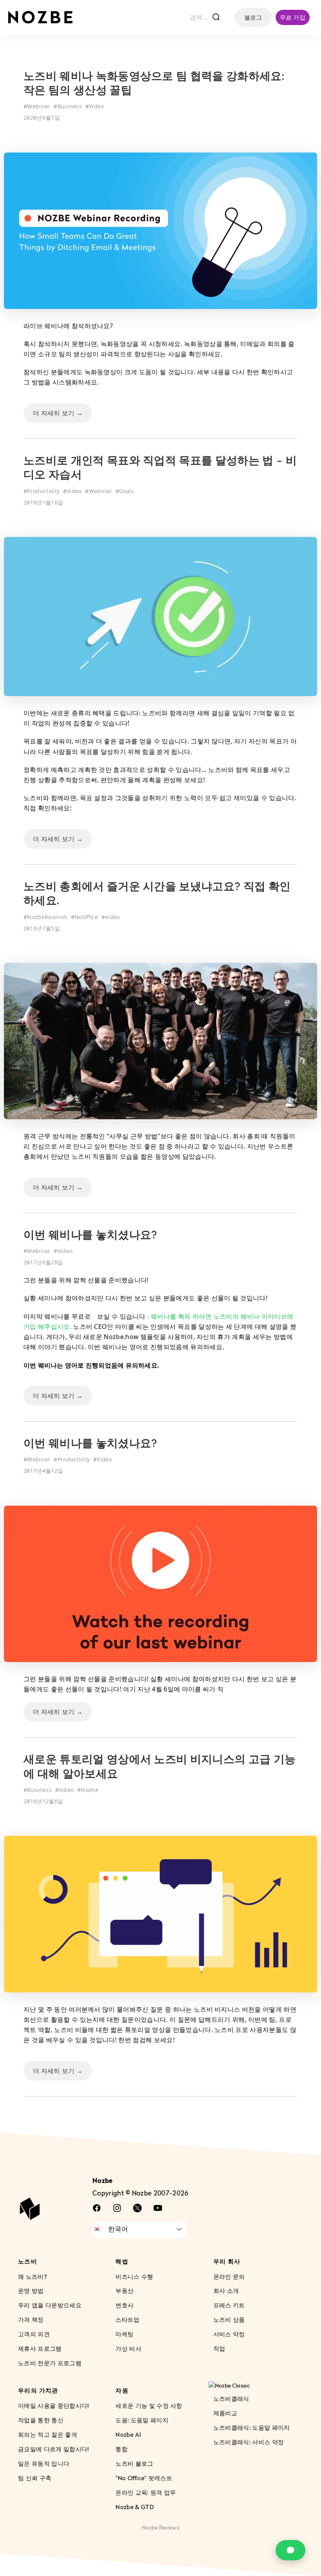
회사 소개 (226, 2291)
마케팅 (124, 2334)
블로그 (253, 17)
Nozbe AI (128, 2434)
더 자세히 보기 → (58, 413)
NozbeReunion (47, 917)
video (112, 917)
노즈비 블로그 (134, 2463)
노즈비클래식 (231, 2398)
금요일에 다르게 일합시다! (53, 2449)
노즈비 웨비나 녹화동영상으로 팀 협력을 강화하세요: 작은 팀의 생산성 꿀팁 (154, 84)
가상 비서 (128, 2348)
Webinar (39, 106)
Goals (127, 491)
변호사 (124, 2305)
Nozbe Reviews (160, 2527)
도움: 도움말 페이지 (142, 2420)
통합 (122, 2449)
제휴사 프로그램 (40, 2348)
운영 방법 (31, 2291)
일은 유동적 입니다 (44, 2463)
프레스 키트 (229, 2305)
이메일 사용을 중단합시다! (53, 2405)
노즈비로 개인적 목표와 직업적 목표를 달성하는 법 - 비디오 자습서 (160, 469)
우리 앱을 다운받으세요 (50, 2305)
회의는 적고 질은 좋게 (48, 2434)
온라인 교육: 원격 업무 (146, 2492)
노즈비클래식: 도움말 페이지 (252, 2427)
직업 (219, 2348)
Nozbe (89, 1790)
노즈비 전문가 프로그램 (50, 2363)
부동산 (124, 2291)
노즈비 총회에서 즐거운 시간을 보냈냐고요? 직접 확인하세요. (157, 894)
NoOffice (86, 917)
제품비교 (225, 2413)
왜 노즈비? (32, 2276)
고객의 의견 (34, 2334)
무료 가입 (293, 17)
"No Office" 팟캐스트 (144, 2477)
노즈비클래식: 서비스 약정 (249, 2442)
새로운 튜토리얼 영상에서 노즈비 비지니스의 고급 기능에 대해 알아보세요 (160, 1767)
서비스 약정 (229, 2334)
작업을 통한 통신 (41, 2420)
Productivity (43, 491)
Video (96, 106)
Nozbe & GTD (135, 2506)
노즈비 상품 (229, 2319)
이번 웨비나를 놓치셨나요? (90, 1236)
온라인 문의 (229, 2276)
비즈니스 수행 (134, 2276)
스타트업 (127, 2319)
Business (70, 106)
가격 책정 (31, 2319)
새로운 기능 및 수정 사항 (149, 2405)
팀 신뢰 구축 (35, 2477)
